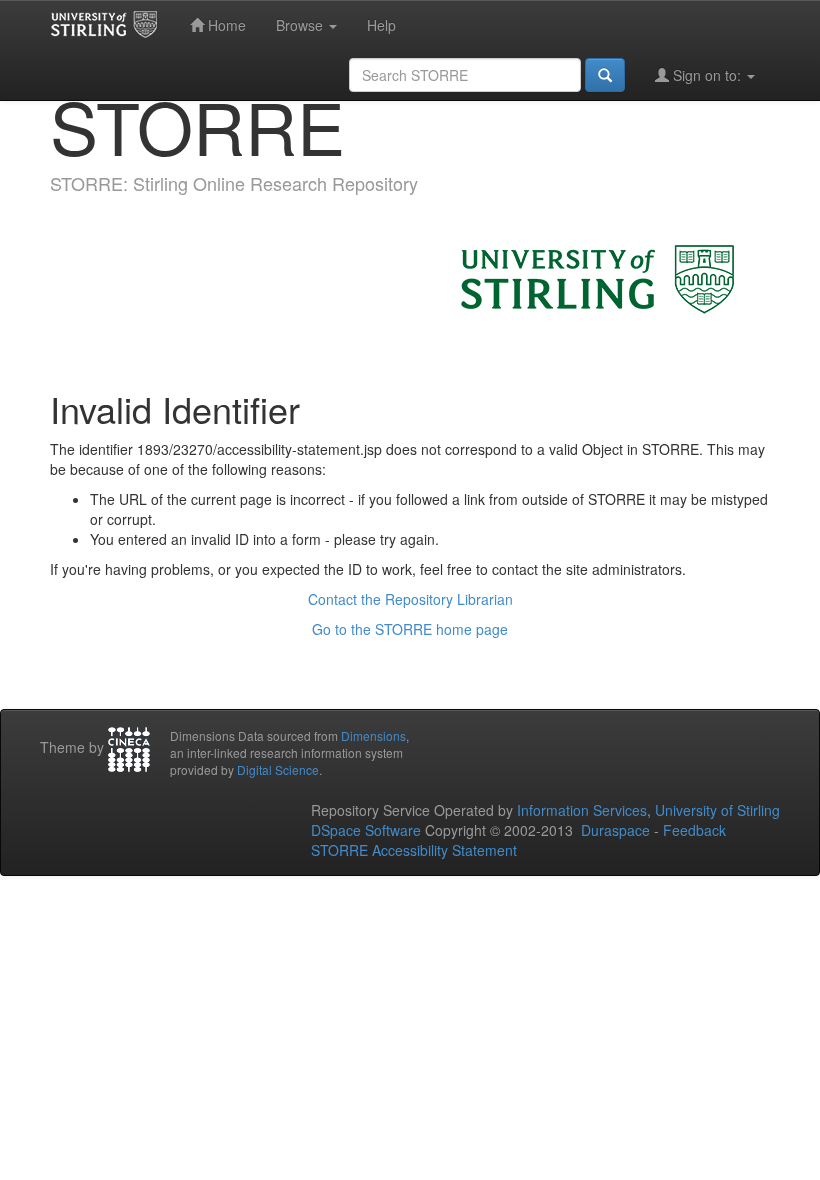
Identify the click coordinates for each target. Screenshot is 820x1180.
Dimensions (373, 735)
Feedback (694, 830)
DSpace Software (366, 830)
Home (225, 25)
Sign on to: (707, 75)
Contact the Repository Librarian (410, 599)
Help (381, 25)
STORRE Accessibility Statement (414, 850)
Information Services (582, 810)
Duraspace (615, 830)
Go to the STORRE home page (410, 629)
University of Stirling (717, 810)
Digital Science (278, 769)
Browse (301, 25)
